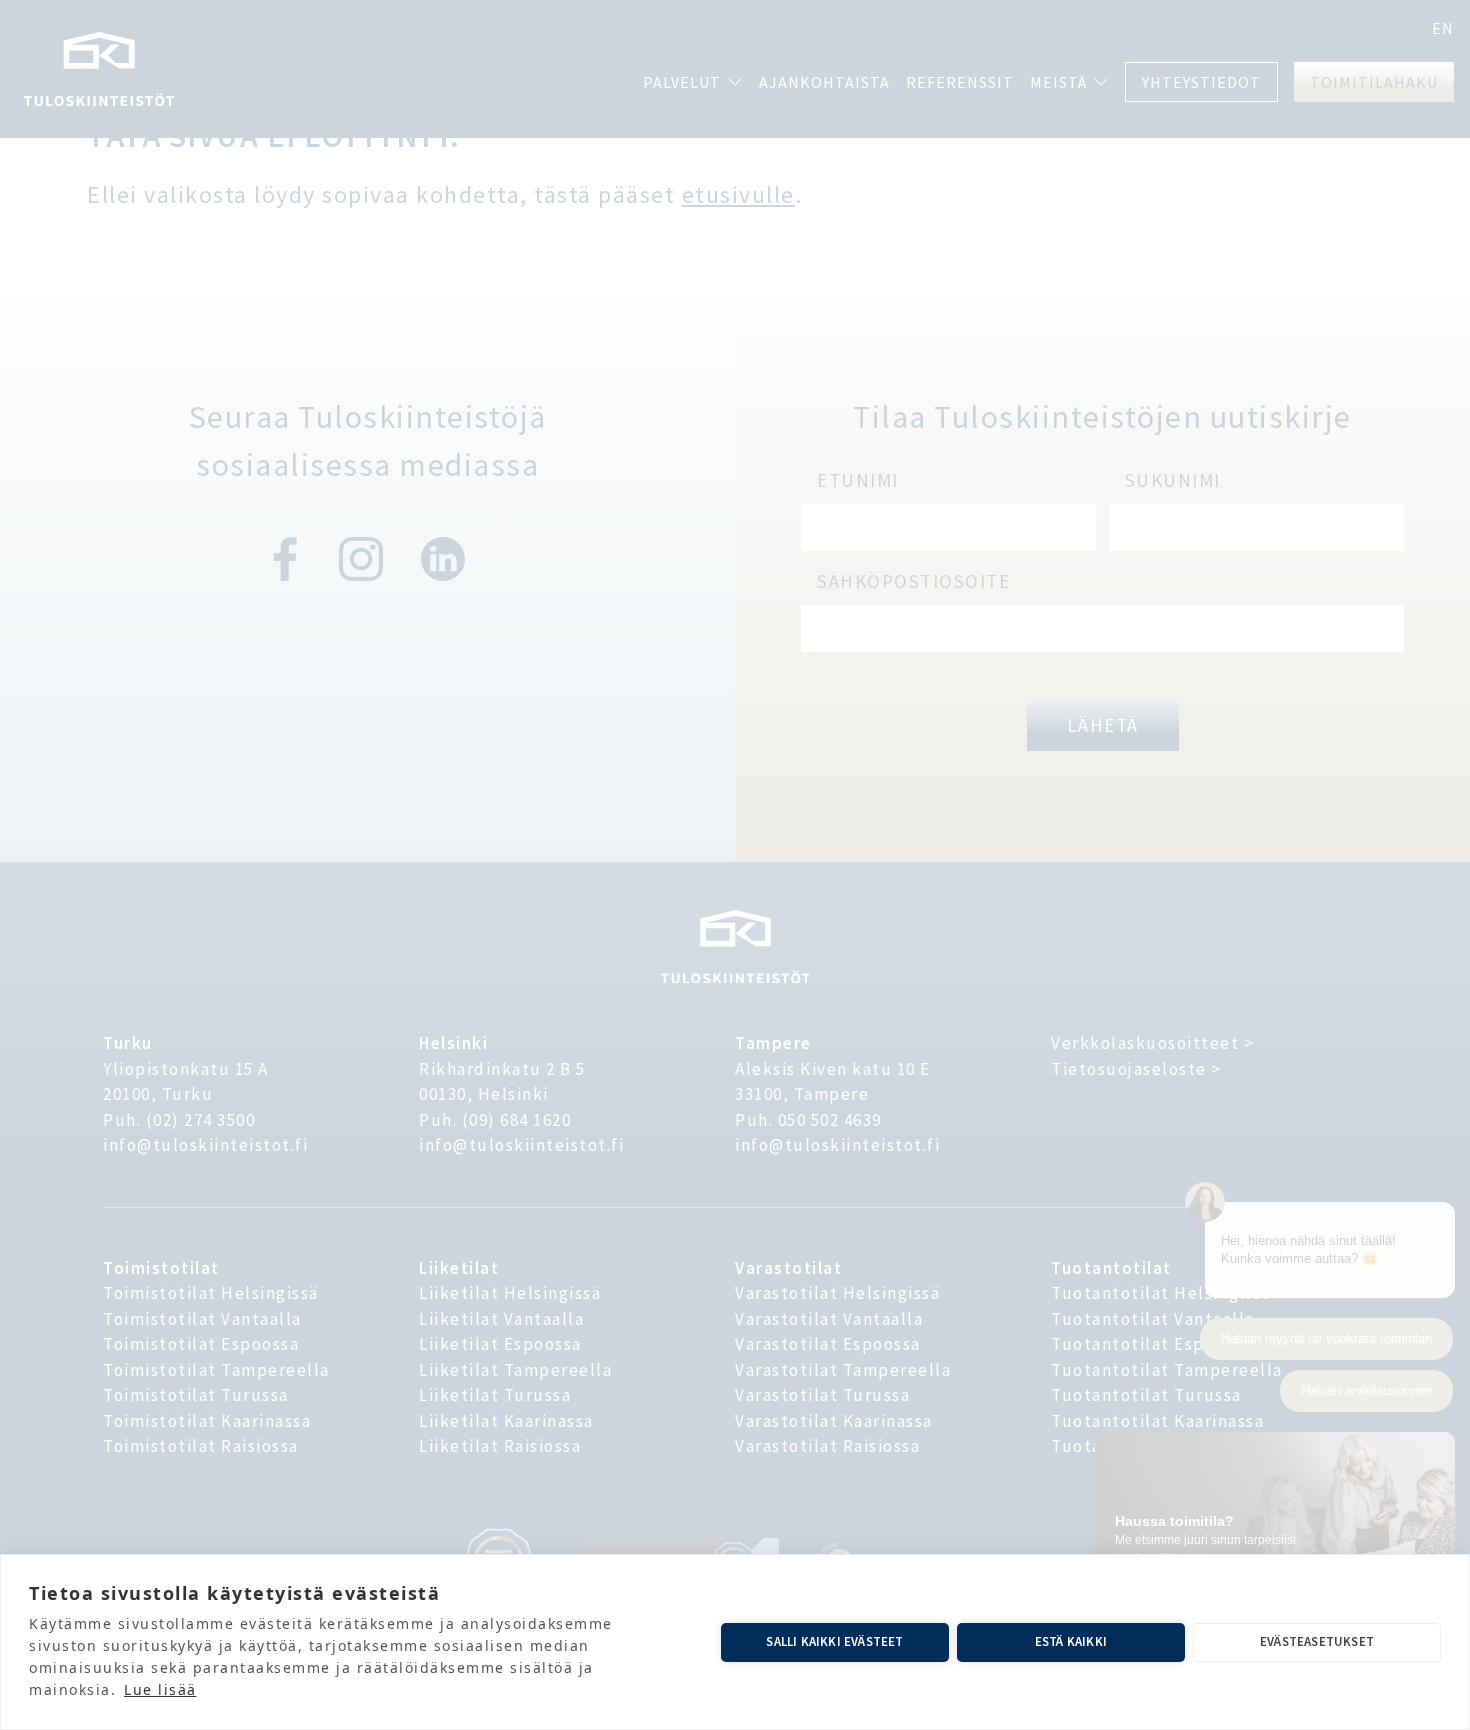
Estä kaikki (1071, 1641)
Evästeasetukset (1317, 1641)
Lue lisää (160, 1689)
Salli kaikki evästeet (834, 1641)
